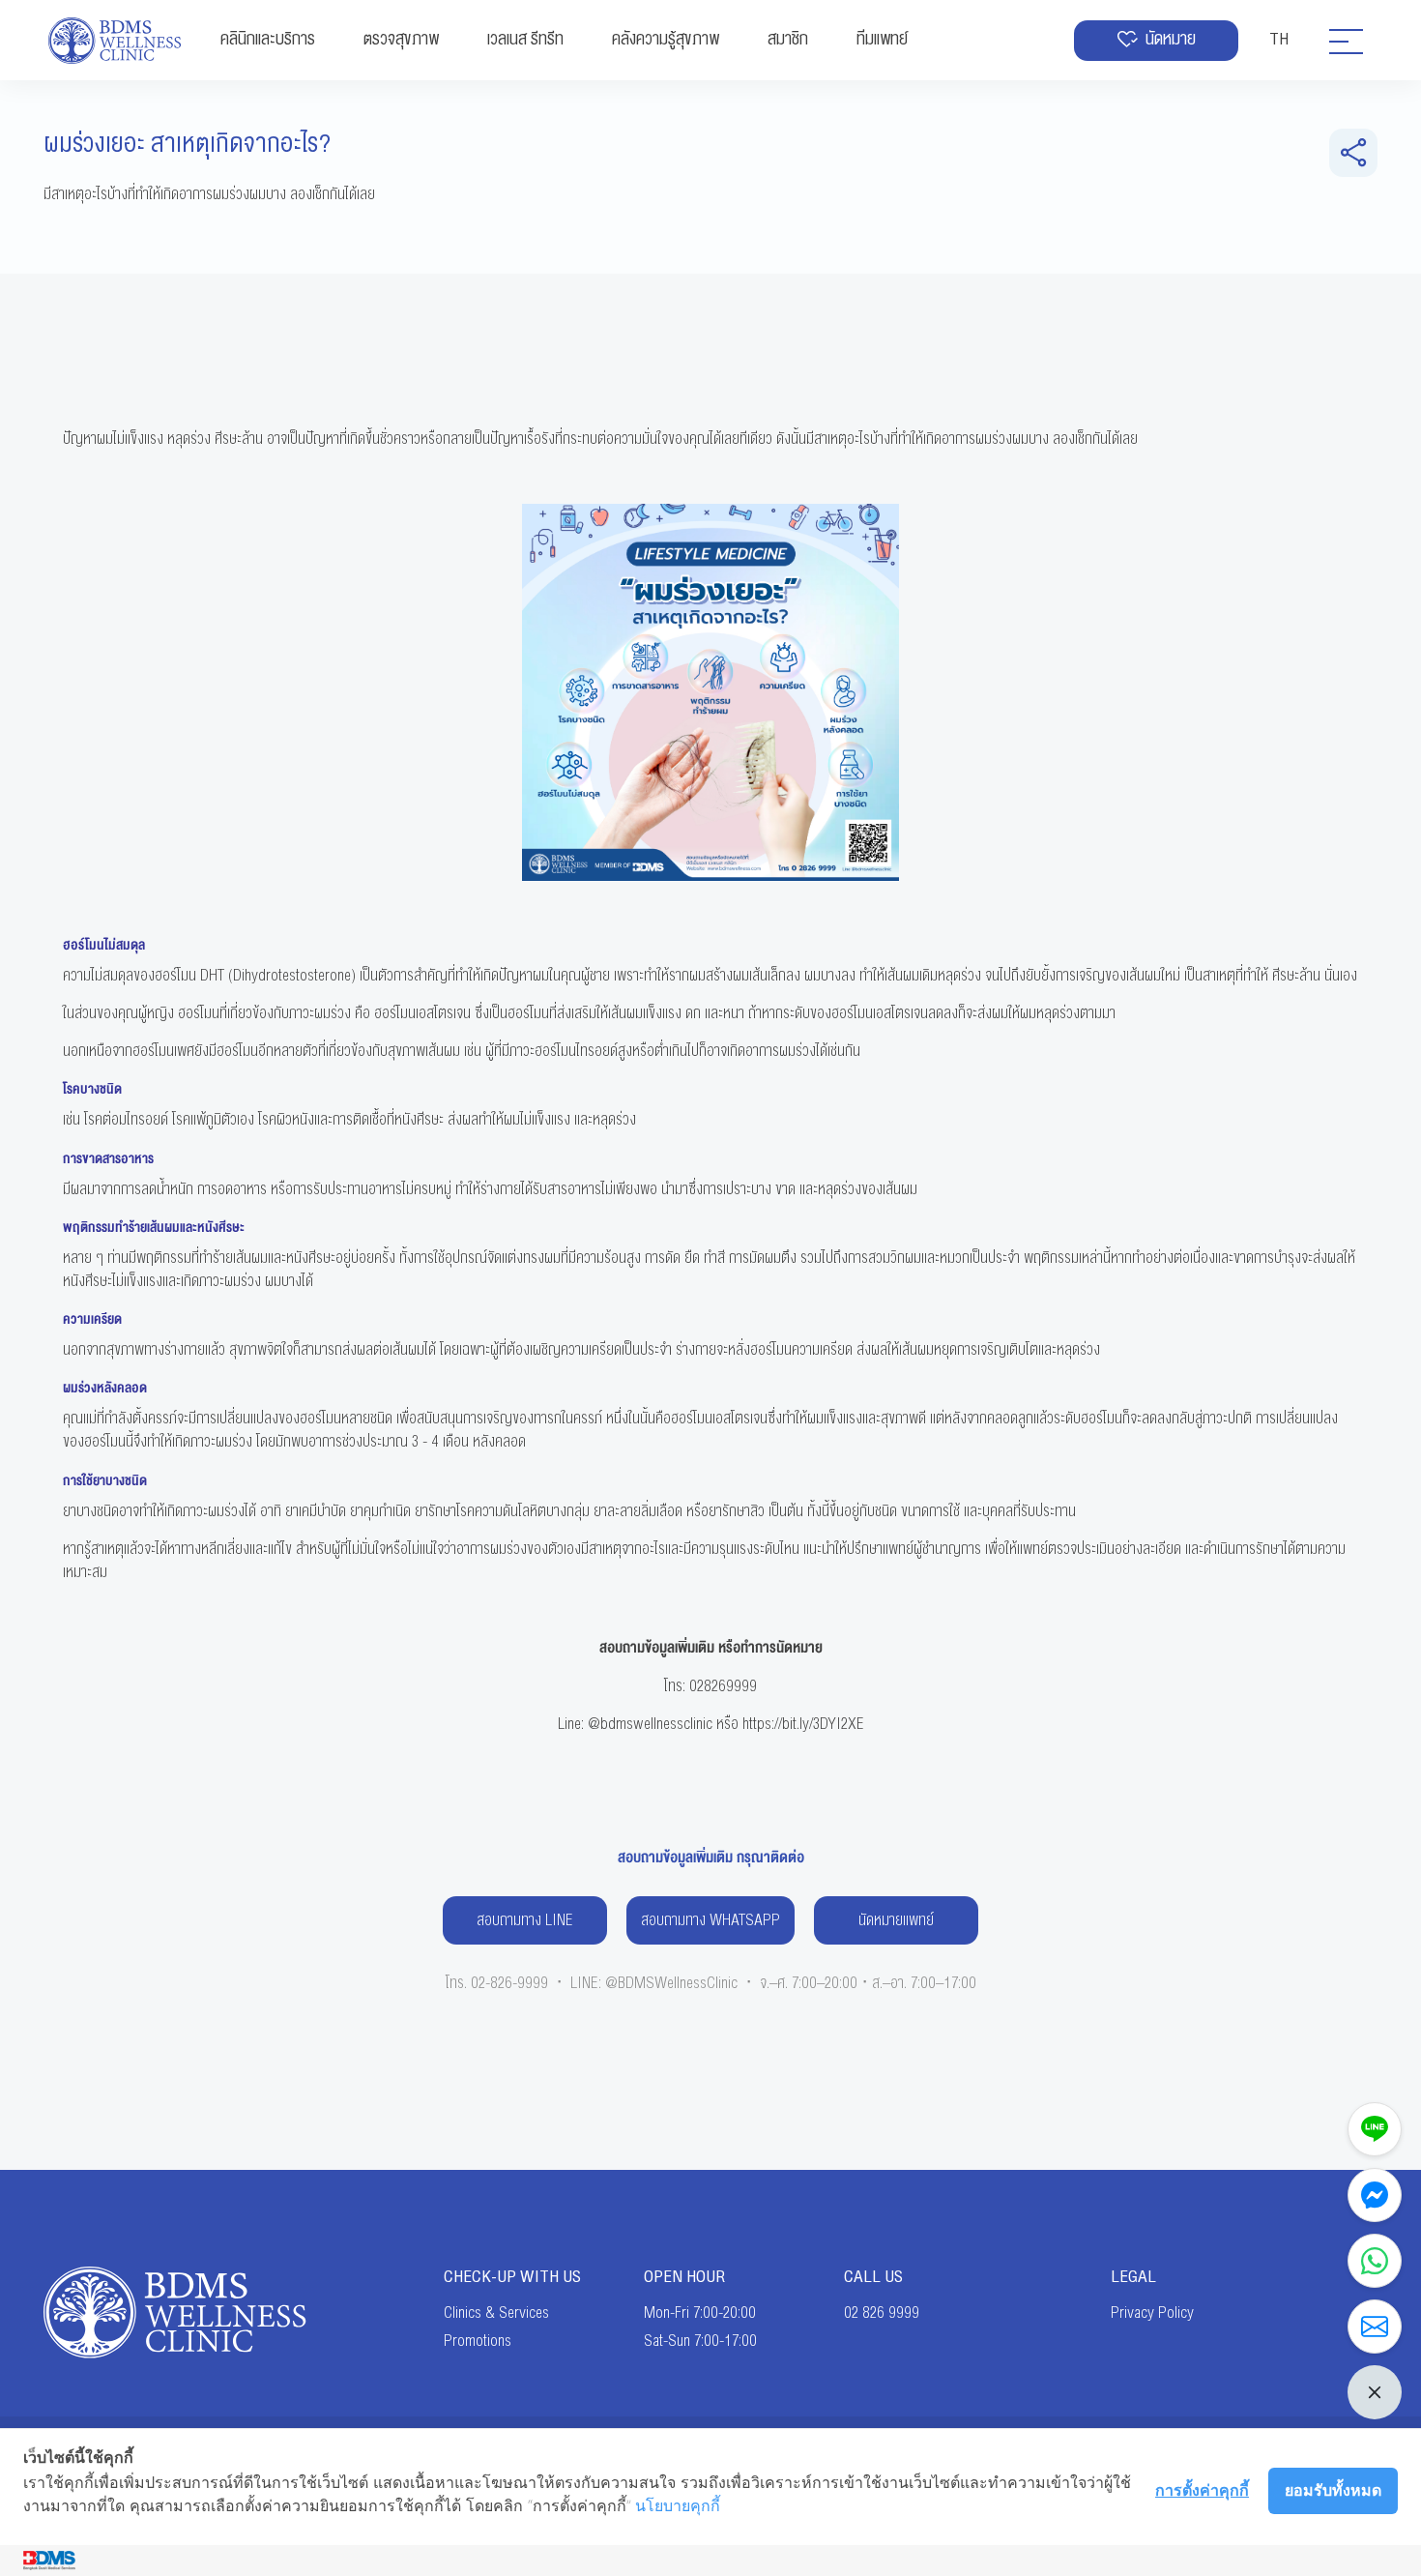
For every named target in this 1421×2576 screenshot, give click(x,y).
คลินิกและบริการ (268, 39)
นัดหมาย (1171, 39)
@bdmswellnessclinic (650, 1724)
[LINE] (1375, 2129)
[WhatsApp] (1375, 2261)
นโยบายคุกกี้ (678, 2505)
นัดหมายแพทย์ (896, 1920)
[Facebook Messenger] (1375, 2195)
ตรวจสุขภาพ (401, 39)
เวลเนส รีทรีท (525, 39)
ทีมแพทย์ (882, 39)
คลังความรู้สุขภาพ (666, 39)
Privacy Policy (1152, 2313)
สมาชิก (788, 39)
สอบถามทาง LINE (525, 1920)
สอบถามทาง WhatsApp (710, 1920)
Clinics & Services (496, 2313)
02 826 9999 (882, 2313)
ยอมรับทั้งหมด (1333, 2490)
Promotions (478, 2341)
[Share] (1353, 153)
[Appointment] (1375, 2327)
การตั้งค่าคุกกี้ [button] (1202, 2490)
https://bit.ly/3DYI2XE (803, 1724)
